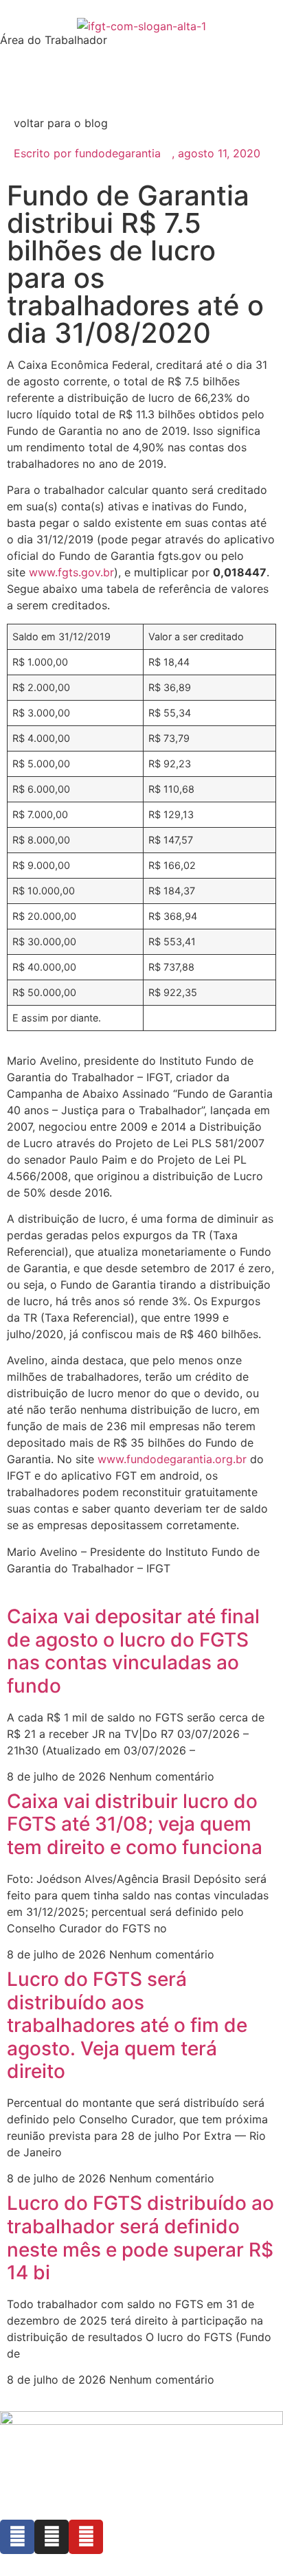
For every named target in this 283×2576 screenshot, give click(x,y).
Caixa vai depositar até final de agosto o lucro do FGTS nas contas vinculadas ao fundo (133, 1651)
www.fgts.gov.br (71, 572)
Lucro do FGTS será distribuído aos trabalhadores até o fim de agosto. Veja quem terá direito (127, 2025)
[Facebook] (17, 2537)
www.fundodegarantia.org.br (172, 1459)
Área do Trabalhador (54, 40)
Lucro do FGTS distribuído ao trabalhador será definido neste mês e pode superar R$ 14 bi (140, 2238)
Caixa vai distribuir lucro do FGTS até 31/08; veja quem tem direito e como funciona (135, 1824)
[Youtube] (86, 2537)
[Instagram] (52, 2537)
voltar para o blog (61, 123)
